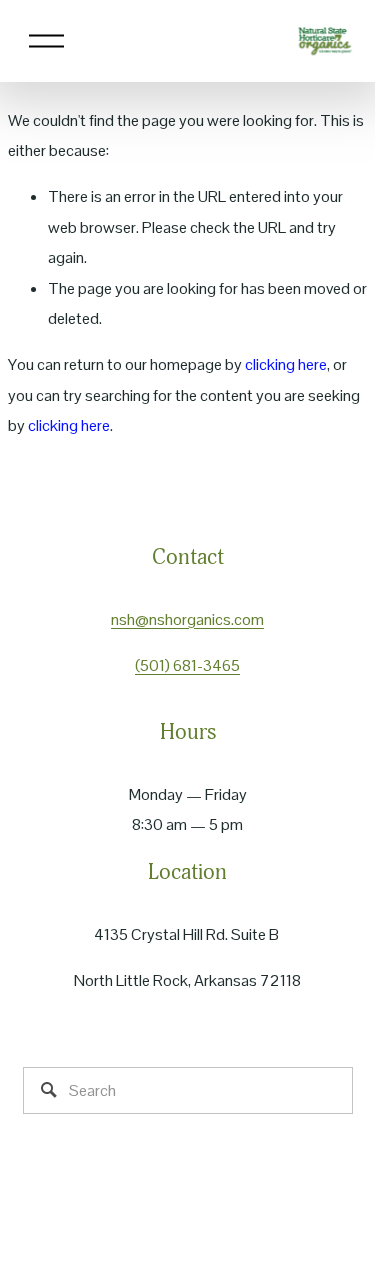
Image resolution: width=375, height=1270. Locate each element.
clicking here (286, 364)
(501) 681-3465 (187, 665)
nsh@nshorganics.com (187, 619)
